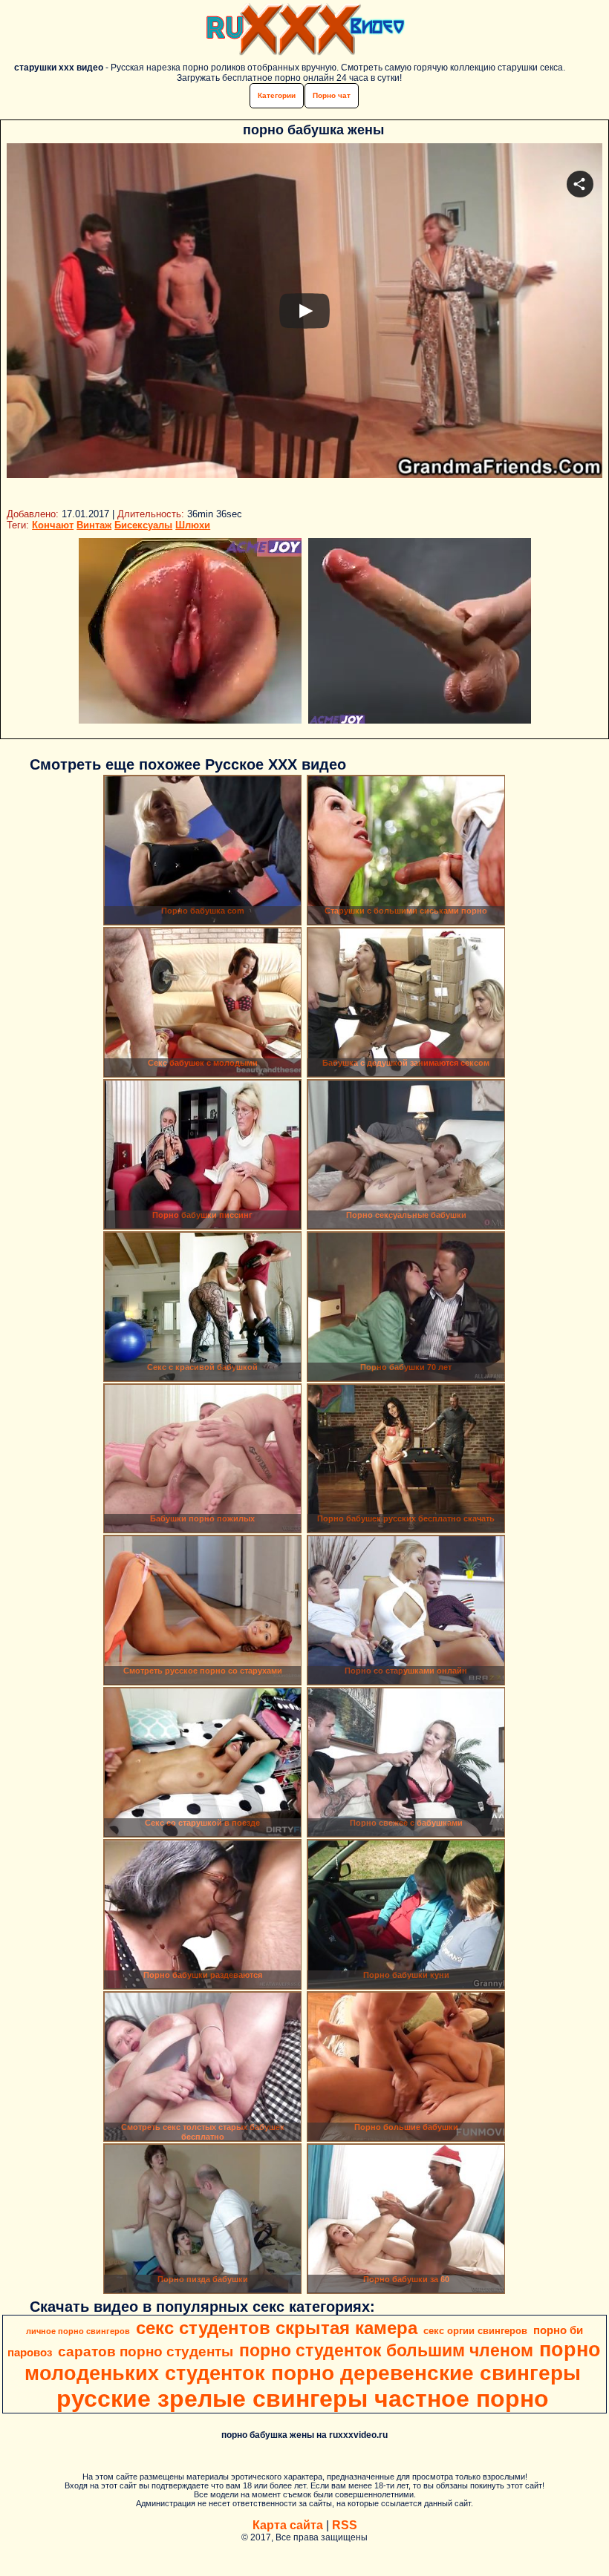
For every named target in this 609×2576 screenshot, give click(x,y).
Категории (277, 95)
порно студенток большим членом (386, 2350)
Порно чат (332, 95)
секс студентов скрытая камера (277, 2328)
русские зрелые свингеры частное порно (303, 2399)
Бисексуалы (143, 525)
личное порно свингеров (78, 2331)
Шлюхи (193, 525)
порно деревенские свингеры (426, 2373)
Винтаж (94, 525)
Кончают (53, 525)
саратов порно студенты (146, 2351)
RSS (345, 2525)
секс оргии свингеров (475, 2331)
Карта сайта (288, 2525)
